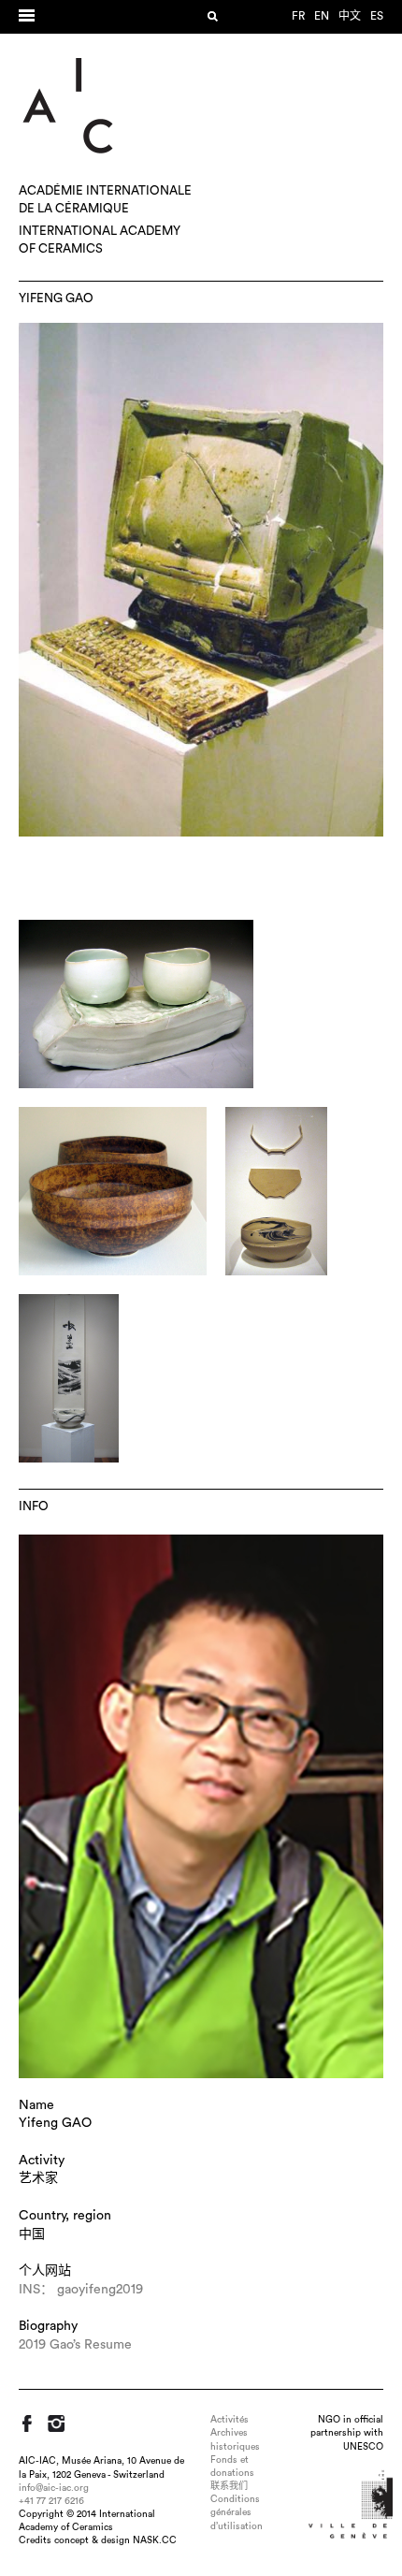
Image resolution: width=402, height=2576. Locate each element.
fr (298, 16)
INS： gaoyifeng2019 (81, 2290)
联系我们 (229, 2486)
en (322, 16)
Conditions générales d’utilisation (237, 2512)
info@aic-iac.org (54, 2488)
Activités (230, 2420)
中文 (350, 16)
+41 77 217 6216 (51, 2501)
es (377, 16)
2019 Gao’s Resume (75, 2345)
